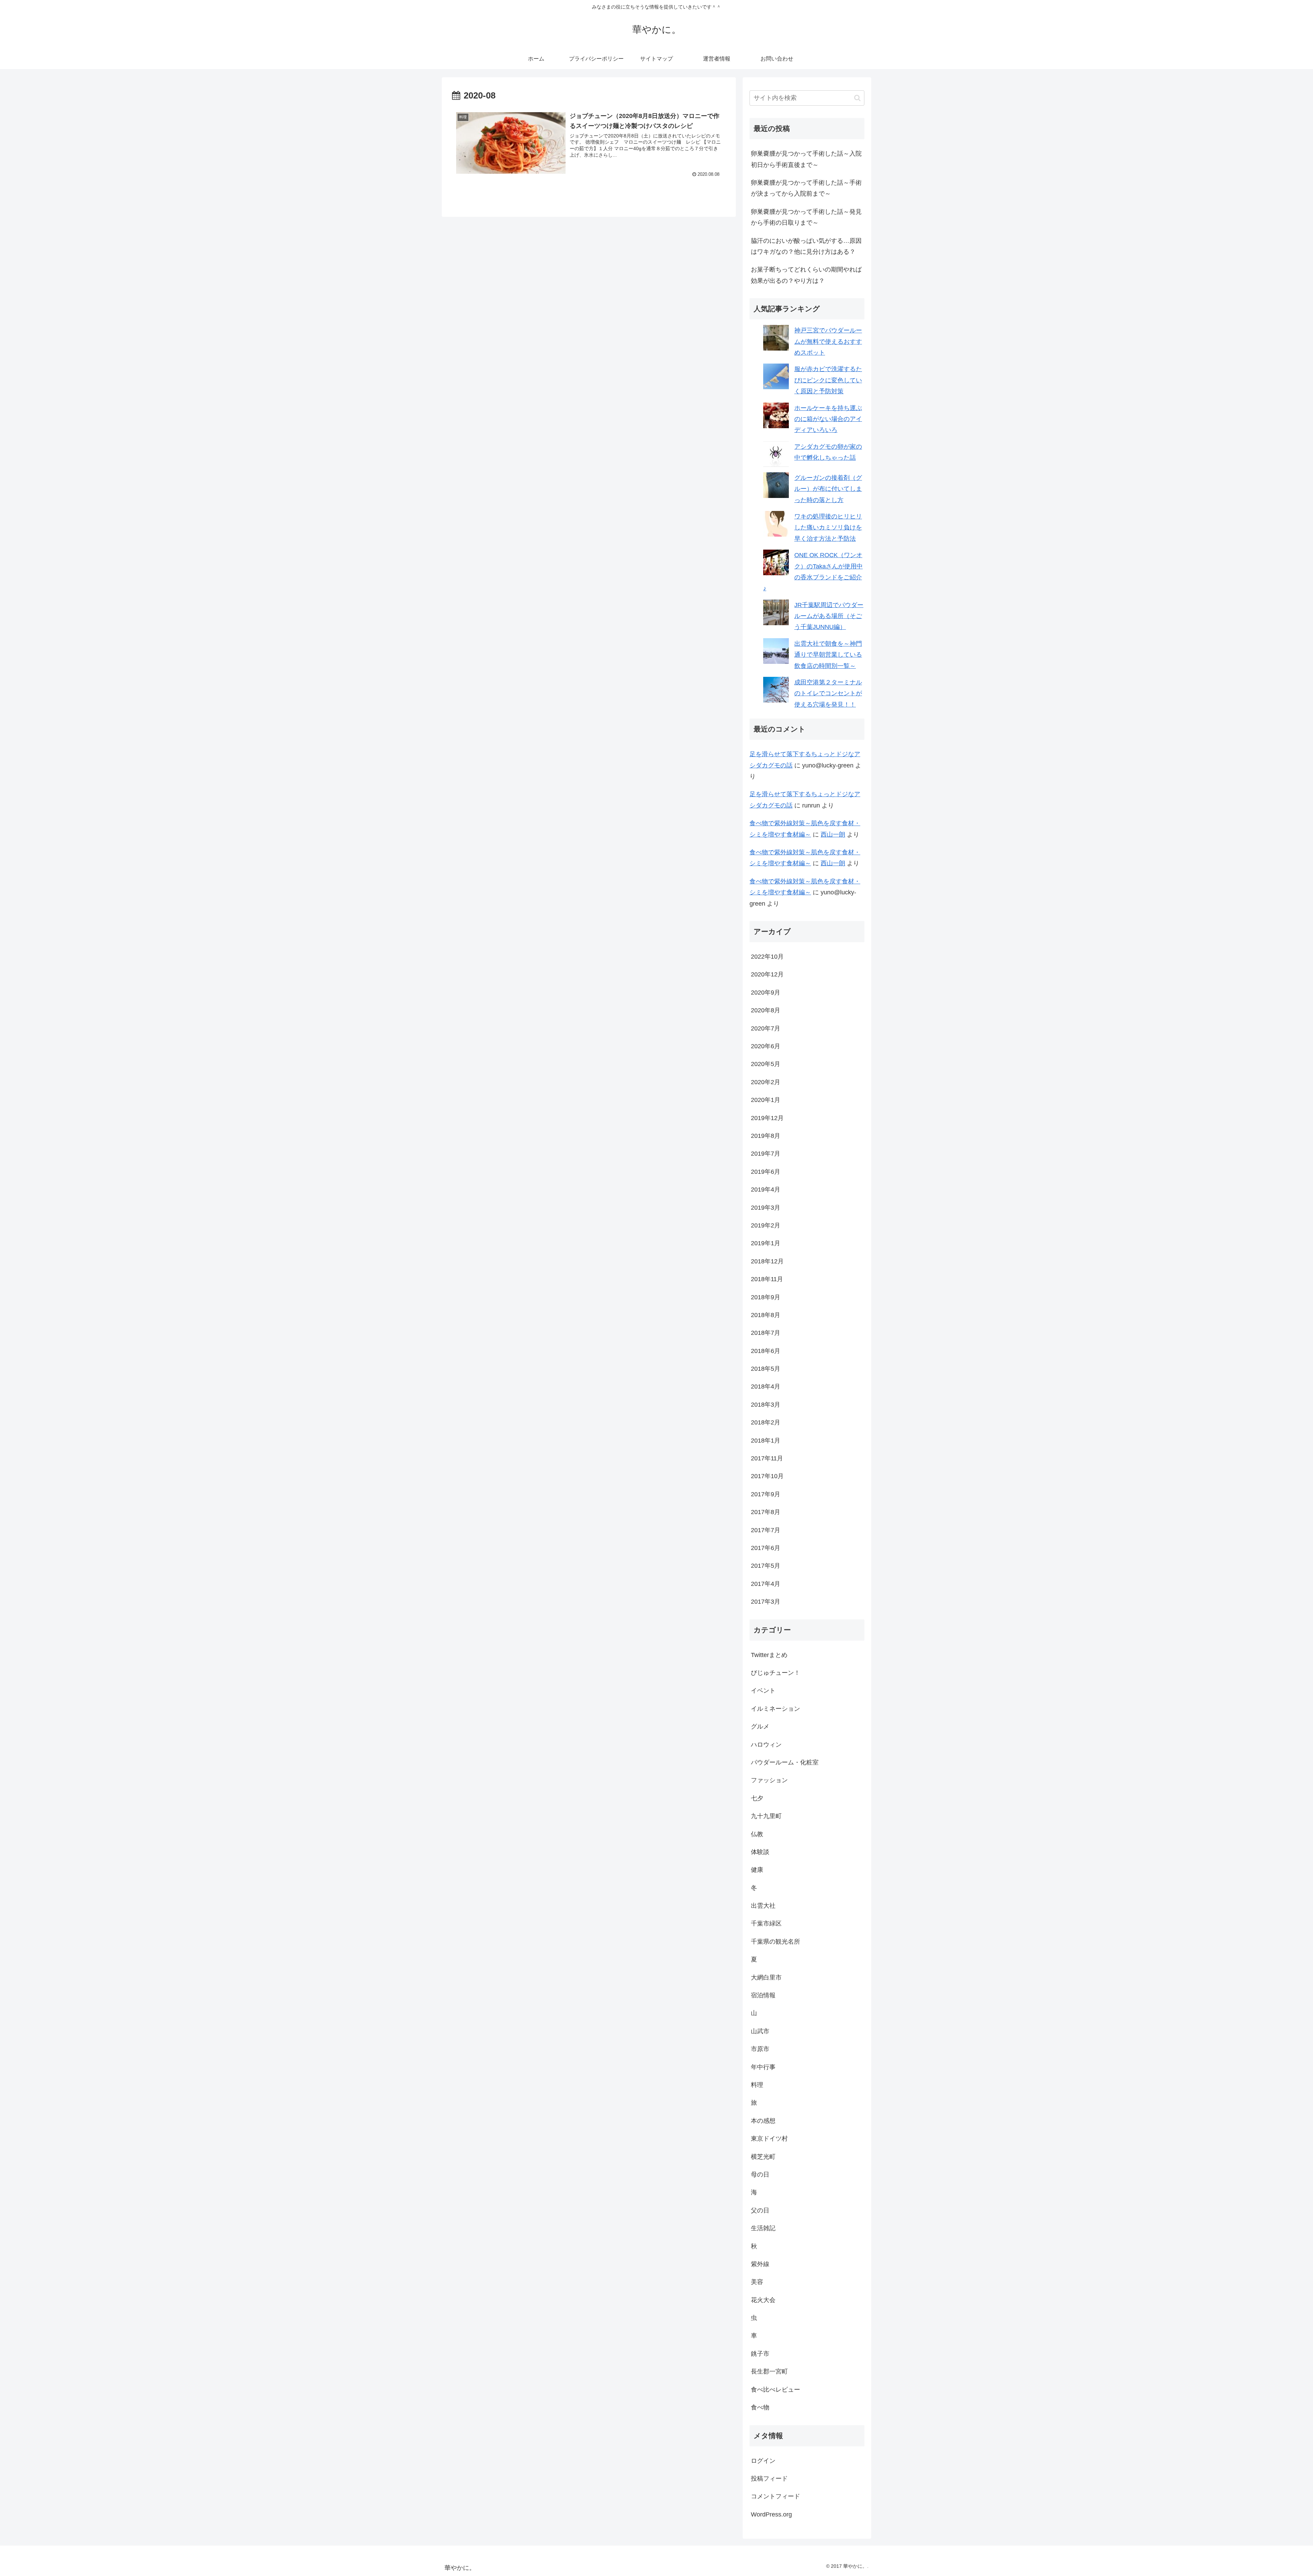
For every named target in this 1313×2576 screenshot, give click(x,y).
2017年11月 (767, 1458)
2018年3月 (766, 1405)
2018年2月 (766, 1422)
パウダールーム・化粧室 (785, 1762)
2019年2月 (766, 1225)
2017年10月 (767, 1476)
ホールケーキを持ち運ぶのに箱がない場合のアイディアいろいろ (828, 419)
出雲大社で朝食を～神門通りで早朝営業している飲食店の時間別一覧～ (828, 655)
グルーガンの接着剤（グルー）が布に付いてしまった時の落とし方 (828, 489)
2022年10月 (767, 957)
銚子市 (760, 2354)
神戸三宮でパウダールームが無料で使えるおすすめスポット (828, 341)
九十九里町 (766, 1816)
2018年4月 (766, 1386)
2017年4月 (766, 1584)
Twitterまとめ (769, 1655)
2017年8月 (766, 1512)
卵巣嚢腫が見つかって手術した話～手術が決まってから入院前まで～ (806, 188)
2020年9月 (766, 993)
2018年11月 (767, 1279)
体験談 (760, 1852)
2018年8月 (766, 1315)
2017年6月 (766, 1548)
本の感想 (763, 2121)
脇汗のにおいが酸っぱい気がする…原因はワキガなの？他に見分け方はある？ (806, 246)
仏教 (757, 1834)
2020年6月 (766, 1046)
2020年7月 (766, 1028)
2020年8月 (766, 1010)
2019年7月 (766, 1154)
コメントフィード (775, 2496)
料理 (757, 2085)
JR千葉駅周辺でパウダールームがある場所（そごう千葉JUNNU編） (829, 616)
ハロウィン (766, 1745)
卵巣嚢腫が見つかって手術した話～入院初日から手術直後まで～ (806, 159)
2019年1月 (766, 1243)
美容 (757, 2282)
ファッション (769, 1780)
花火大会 (763, 2300)
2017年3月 (766, 1602)
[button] (857, 98)
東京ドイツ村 (769, 2139)
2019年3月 (766, 1208)
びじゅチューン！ (775, 1673)
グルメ (760, 1726)
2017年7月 (766, 1530)
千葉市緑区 (766, 1923)
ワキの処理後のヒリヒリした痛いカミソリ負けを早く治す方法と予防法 (828, 528)
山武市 (760, 2031)
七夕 (757, 1798)
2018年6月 (766, 1351)
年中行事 (763, 2067)
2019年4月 (766, 1190)
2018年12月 (767, 1261)
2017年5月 (766, 1566)
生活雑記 (763, 2228)
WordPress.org (771, 2514)
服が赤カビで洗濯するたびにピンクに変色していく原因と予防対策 (828, 380)
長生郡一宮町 (769, 2371)
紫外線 (760, 2264)
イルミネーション (775, 1709)
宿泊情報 (763, 1995)
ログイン (763, 2461)
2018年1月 (766, 1441)
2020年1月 (766, 1100)
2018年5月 (766, 1369)
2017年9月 (766, 1494)
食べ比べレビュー (775, 2390)
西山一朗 (833, 834)
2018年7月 (766, 1333)
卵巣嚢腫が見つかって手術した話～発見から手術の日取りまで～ (806, 217)
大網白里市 (766, 1977)
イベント (763, 1691)
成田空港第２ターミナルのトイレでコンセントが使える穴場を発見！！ (828, 693)
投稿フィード (769, 2479)
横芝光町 (763, 2157)
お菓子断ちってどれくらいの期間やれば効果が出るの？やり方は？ (806, 275)
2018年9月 (766, 1297)
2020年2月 (766, 1082)
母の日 (760, 2174)
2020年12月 (767, 974)
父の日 (760, 2210)
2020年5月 (766, 1064)
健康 (757, 1870)
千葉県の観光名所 (775, 1942)
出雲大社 (763, 1906)
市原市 (760, 2049)
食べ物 (760, 2407)
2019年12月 (767, 1118)
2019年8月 (766, 1136)
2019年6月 (766, 1172)
